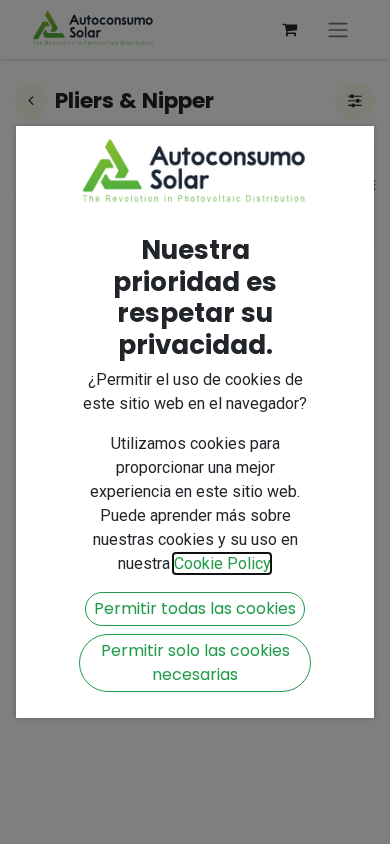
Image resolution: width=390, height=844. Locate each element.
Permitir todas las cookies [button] (195, 608)
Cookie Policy (222, 563)
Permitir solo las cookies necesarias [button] (195, 662)
